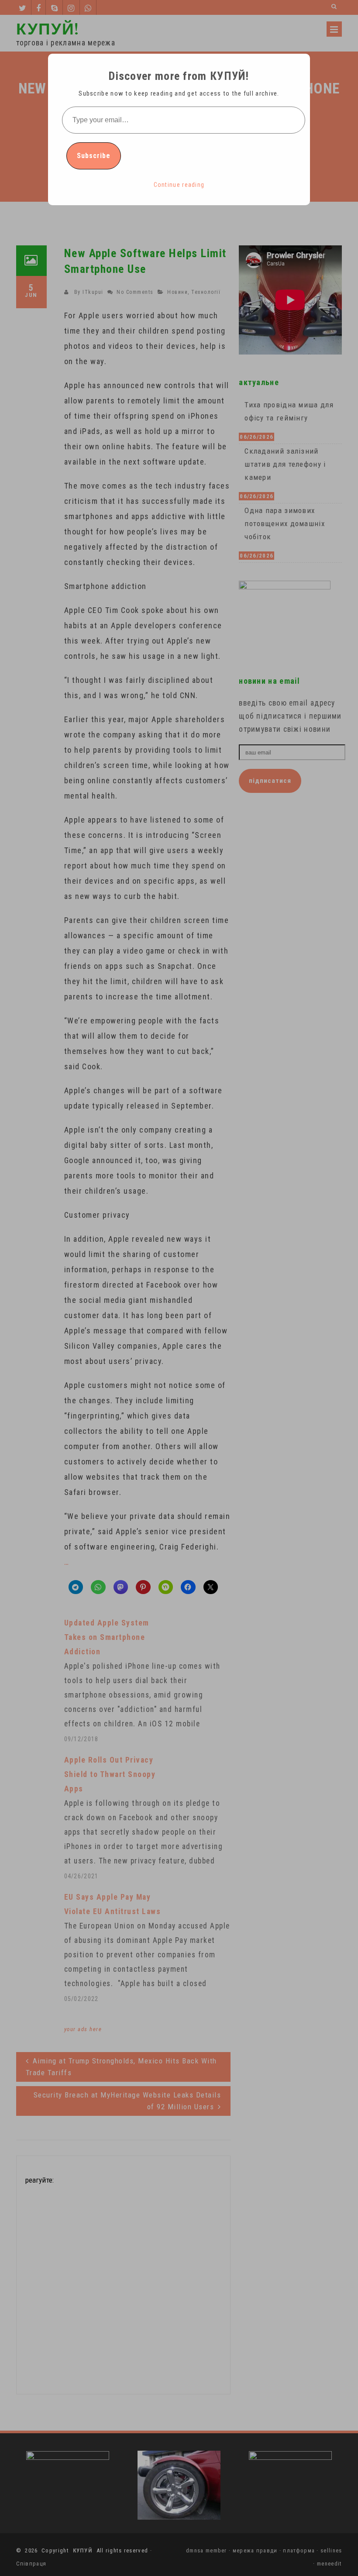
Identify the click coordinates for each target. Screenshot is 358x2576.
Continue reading (179, 185)
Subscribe (94, 156)
